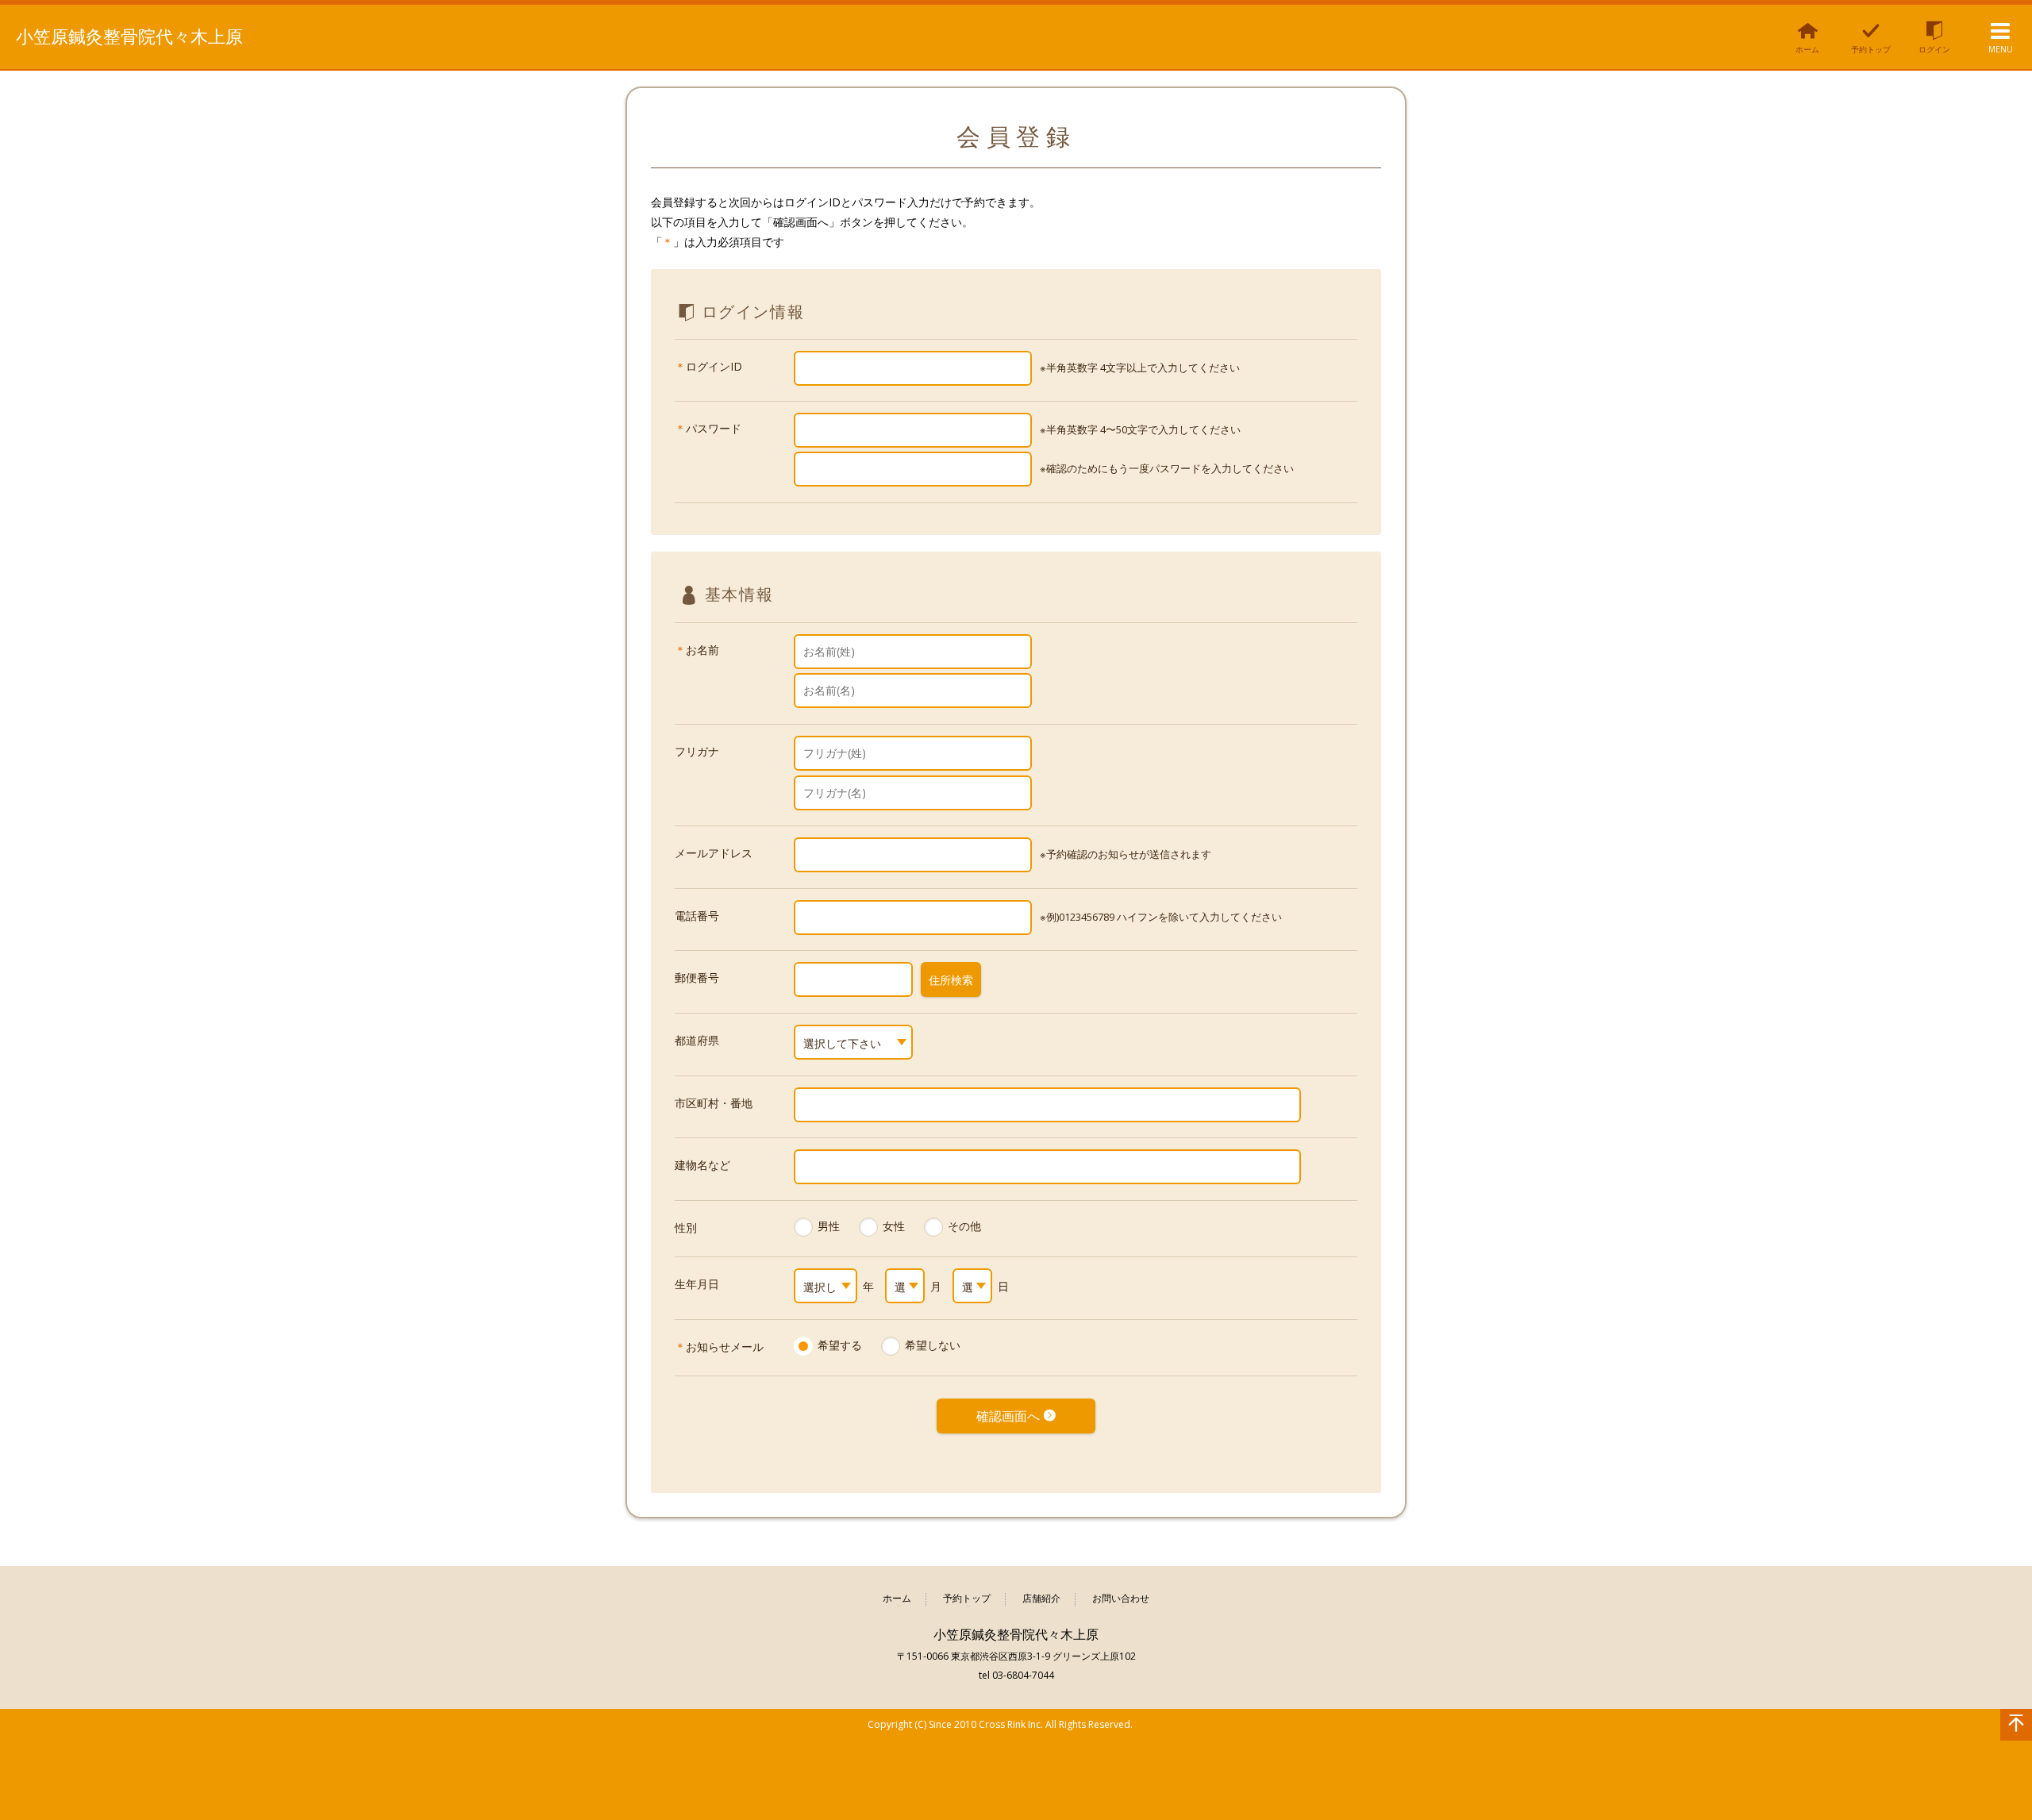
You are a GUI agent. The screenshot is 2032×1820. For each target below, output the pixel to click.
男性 (829, 1226)
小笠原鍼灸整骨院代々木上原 (129, 36)
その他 (964, 1226)
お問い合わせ (1121, 1599)
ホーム (897, 1599)
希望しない (933, 1345)
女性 (894, 1226)
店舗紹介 (1041, 1599)
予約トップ (967, 1599)
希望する (840, 1345)
